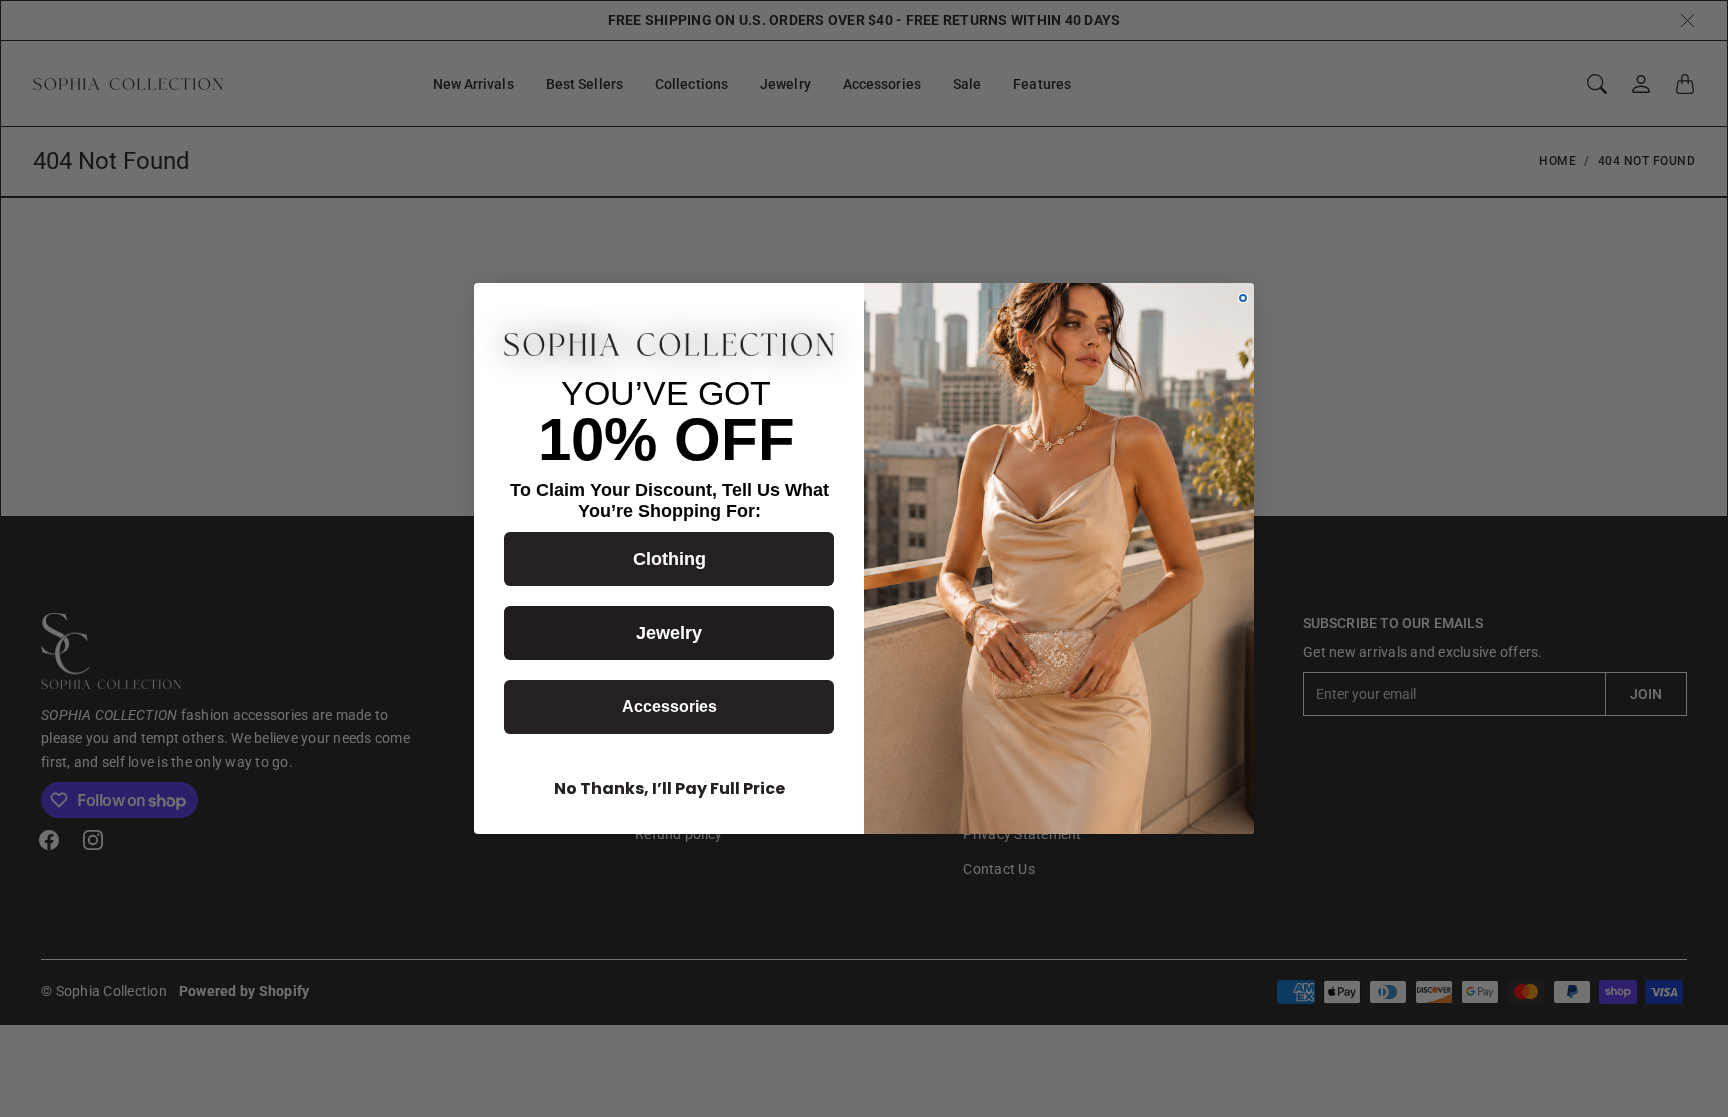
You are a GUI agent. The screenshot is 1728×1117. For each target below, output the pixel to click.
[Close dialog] (1243, 298)
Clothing (669, 559)
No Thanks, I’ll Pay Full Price (669, 788)
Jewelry (669, 633)
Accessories (669, 706)
